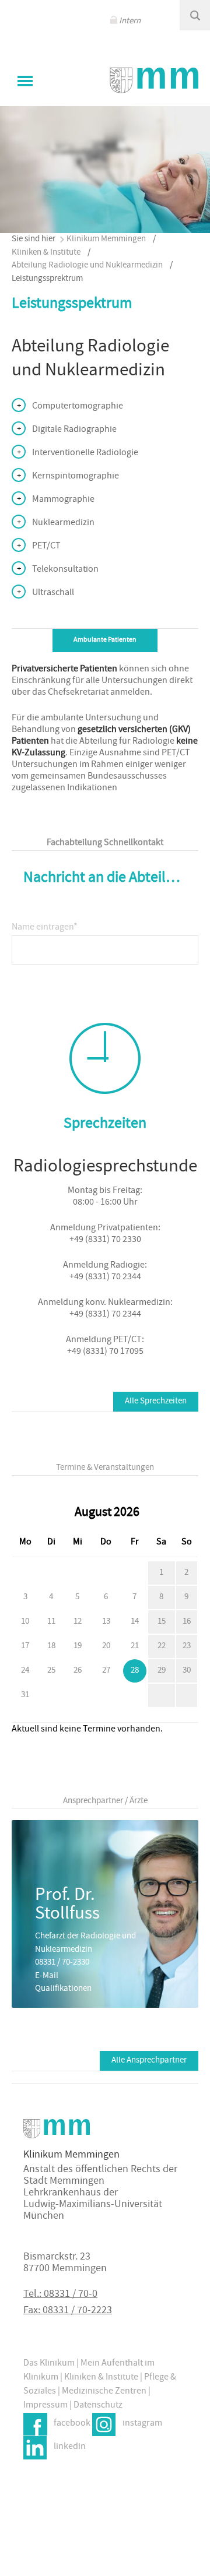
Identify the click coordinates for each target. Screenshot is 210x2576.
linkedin (70, 2447)
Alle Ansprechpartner (149, 2061)
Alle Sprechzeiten (156, 1401)
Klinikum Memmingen (106, 239)
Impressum (45, 2406)
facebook (72, 2424)
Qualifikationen (63, 1989)
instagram (142, 2424)
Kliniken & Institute (46, 253)
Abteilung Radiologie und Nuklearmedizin (87, 265)
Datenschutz (98, 2406)
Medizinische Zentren (104, 2392)
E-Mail (47, 1976)
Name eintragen (45, 924)
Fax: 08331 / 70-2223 (68, 2311)
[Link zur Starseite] (154, 80)
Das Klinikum (49, 2364)
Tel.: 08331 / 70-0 (60, 2295)
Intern (130, 21)
